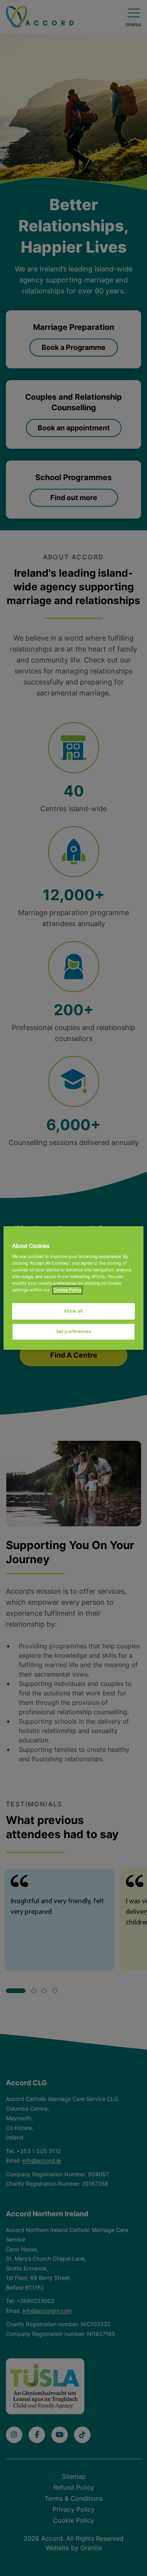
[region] (73, 1288)
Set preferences (74, 1331)
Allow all (73, 1311)
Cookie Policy (67, 1290)
